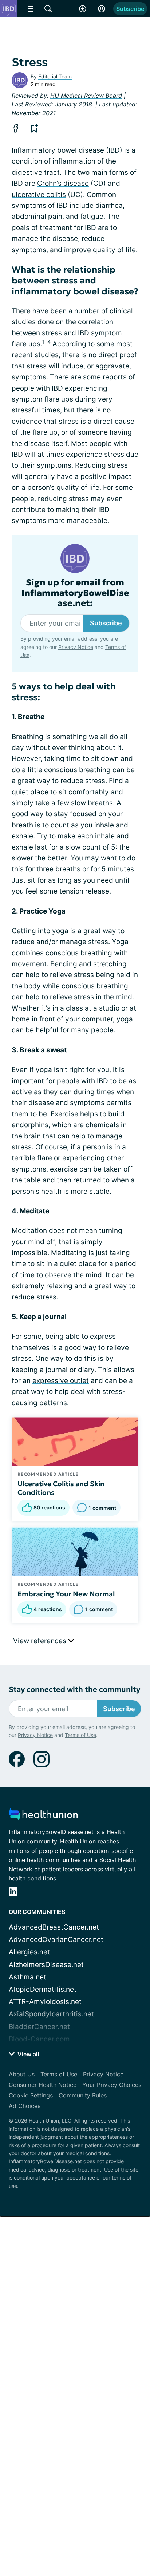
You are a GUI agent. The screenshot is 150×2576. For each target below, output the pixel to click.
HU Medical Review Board (86, 96)
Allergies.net (29, 1952)
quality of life (114, 250)
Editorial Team (55, 76)
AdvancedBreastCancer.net (54, 1927)
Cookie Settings (31, 2095)
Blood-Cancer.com (39, 2039)
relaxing (59, 1286)
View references (41, 1641)
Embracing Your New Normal (66, 1594)
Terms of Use (80, 1735)
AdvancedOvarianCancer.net (56, 1940)
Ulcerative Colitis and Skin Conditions (61, 1488)
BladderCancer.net (39, 2027)
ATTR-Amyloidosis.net (45, 2002)
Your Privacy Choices (112, 2085)
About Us (22, 2074)
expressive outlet (61, 1381)
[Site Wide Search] (48, 9)
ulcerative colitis (39, 195)
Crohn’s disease (63, 183)
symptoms (29, 377)
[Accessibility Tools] (83, 9)
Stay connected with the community (74, 1690)
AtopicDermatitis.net (43, 1989)
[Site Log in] (102, 9)
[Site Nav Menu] (31, 9)
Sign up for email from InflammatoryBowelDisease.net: (75, 593)
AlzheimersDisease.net (46, 1965)
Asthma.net (27, 1977)
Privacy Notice (76, 647)
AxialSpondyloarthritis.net (51, 2014)
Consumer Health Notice (43, 2085)
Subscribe (130, 9)
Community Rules (83, 2095)
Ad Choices (25, 2106)
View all (27, 2054)
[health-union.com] (43, 1816)
